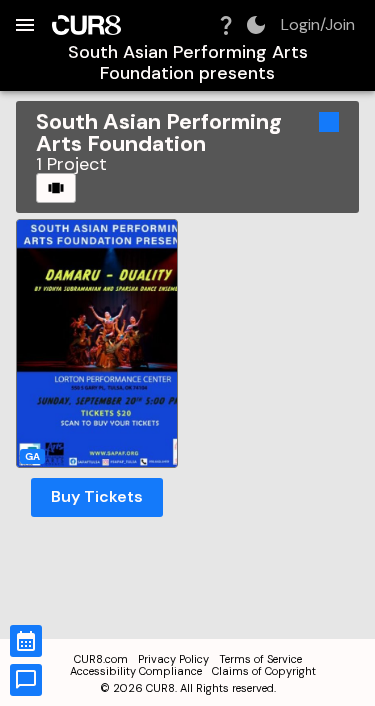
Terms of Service (260, 659)
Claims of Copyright (264, 671)
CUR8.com (101, 659)
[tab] (56, 188)
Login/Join (318, 25)
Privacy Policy (173, 659)
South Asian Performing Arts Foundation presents (188, 62)
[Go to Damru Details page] (97, 343)
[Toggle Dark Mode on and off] (256, 25)
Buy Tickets (97, 496)
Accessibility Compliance (136, 671)
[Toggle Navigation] (25, 25)
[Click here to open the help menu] (226, 25)
